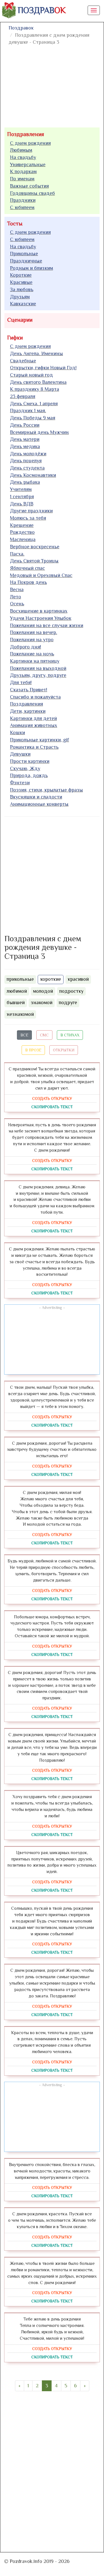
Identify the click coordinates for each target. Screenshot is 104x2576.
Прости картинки (30, 761)
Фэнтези (20, 783)
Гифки (15, 338)
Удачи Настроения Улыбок (41, 618)
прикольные (20, 979)
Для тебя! (21, 682)
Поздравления (26, 134)
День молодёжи (28, 454)
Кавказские (23, 304)
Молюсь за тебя (28, 518)
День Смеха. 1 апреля (34, 404)
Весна (17, 589)
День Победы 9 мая (33, 418)
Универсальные (28, 164)
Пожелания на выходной (38, 668)
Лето (16, 597)
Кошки (17, 733)
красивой (78, 979)
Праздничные (26, 261)
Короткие (21, 275)
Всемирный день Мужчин (39, 432)
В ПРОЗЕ (33, 1050)
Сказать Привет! (29, 690)
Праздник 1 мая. (28, 411)
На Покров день (28, 582)
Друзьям (20, 297)
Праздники (23, 200)
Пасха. (17, 554)
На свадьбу (23, 157)
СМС (44, 1035)
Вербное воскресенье (35, 547)
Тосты (15, 223)
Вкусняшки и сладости (36, 797)
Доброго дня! (26, 647)
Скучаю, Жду (25, 768)
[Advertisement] (52, 874)
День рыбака (25, 482)
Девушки (20, 754)
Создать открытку (52, 1098)
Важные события (29, 186)
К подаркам (23, 171)
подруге (68, 1002)
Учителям (21, 489)
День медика (25, 446)
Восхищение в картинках (39, 611)
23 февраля (23, 396)
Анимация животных (34, 725)
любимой (17, 991)
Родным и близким (31, 268)
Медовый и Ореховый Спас (41, 575)
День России (25, 425)
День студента (27, 468)
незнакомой (20, 1014)
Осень (17, 604)
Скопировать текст (52, 1107)
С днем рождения (30, 143)
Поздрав (42, 10)
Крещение (22, 525)
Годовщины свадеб (32, 193)
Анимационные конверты (39, 804)
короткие (51, 979)
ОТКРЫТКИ (64, 1050)
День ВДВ (22, 504)
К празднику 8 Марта (35, 389)
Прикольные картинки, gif (40, 740)
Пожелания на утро (32, 640)
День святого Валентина (38, 382)
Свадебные (23, 361)
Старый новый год (31, 375)
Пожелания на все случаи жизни (47, 625)
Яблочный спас (27, 568)
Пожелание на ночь (32, 654)
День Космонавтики (33, 475)
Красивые (21, 282)
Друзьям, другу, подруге (38, 675)
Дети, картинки (28, 711)
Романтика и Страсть (34, 747)
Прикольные (24, 254)
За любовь (22, 289)
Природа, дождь (29, 775)
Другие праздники (31, 511)
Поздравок (21, 28)
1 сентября (22, 496)
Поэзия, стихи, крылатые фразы (46, 790)
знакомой (42, 1002)
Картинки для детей (33, 718)
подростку (71, 991)
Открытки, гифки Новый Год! (43, 368)
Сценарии (20, 320)
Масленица (23, 539)
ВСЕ (24, 1035)
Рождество (22, 532)
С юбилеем (22, 207)
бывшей (16, 1002)
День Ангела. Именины (36, 353)
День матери (25, 439)
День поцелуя (26, 461)
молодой (43, 991)
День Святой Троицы (34, 561)
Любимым (21, 150)
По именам (22, 179)
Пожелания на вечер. (34, 632)
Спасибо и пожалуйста (35, 697)
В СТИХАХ (70, 1035)
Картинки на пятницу (35, 661)
